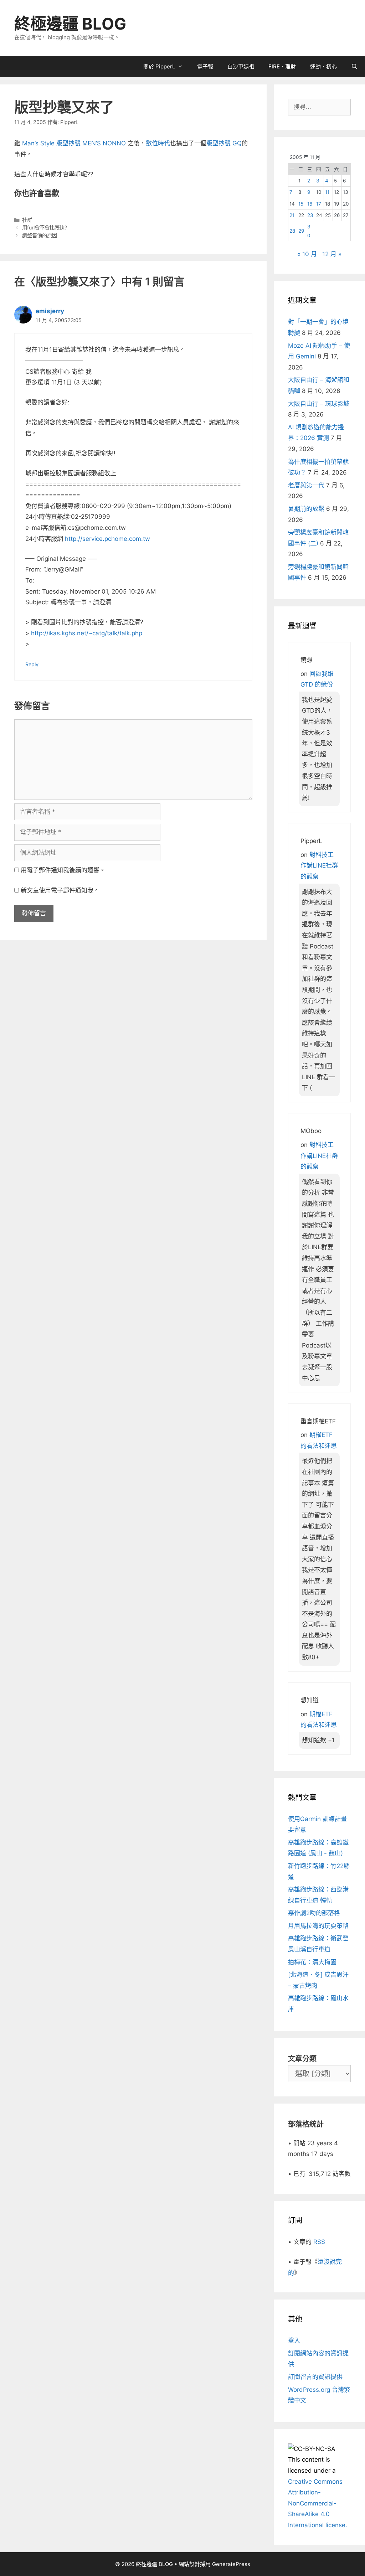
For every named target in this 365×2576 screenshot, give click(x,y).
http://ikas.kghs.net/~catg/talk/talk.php (87, 633)
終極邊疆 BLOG (70, 24)
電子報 (205, 66)
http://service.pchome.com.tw (107, 539)
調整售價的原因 (40, 235)
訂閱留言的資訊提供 (315, 2377)
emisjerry (50, 311)
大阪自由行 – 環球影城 (319, 404)
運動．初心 (323, 66)
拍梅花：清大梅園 (312, 1962)
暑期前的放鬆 (306, 509)
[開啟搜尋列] (354, 67)
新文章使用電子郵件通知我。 (60, 890)
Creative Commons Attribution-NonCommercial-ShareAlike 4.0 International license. (318, 2503)
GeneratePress (231, 2564)
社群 (27, 220)
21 (292, 215)
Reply (32, 664)
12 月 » (332, 254)
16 (310, 204)
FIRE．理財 (282, 66)
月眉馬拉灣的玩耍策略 (318, 1926)
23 (310, 215)
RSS (319, 2242)
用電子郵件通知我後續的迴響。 (63, 870)
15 (301, 204)
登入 (294, 2340)
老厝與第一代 (306, 485)
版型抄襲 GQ (224, 143)
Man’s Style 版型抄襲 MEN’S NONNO (74, 143)
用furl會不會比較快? (45, 227)
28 (292, 231)
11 (327, 192)
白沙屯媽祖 (241, 66)
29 (301, 231)
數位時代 (158, 143)
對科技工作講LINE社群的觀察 (319, 866)
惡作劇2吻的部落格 (314, 1913)
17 (319, 204)
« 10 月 (307, 254)
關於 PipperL (159, 66)
